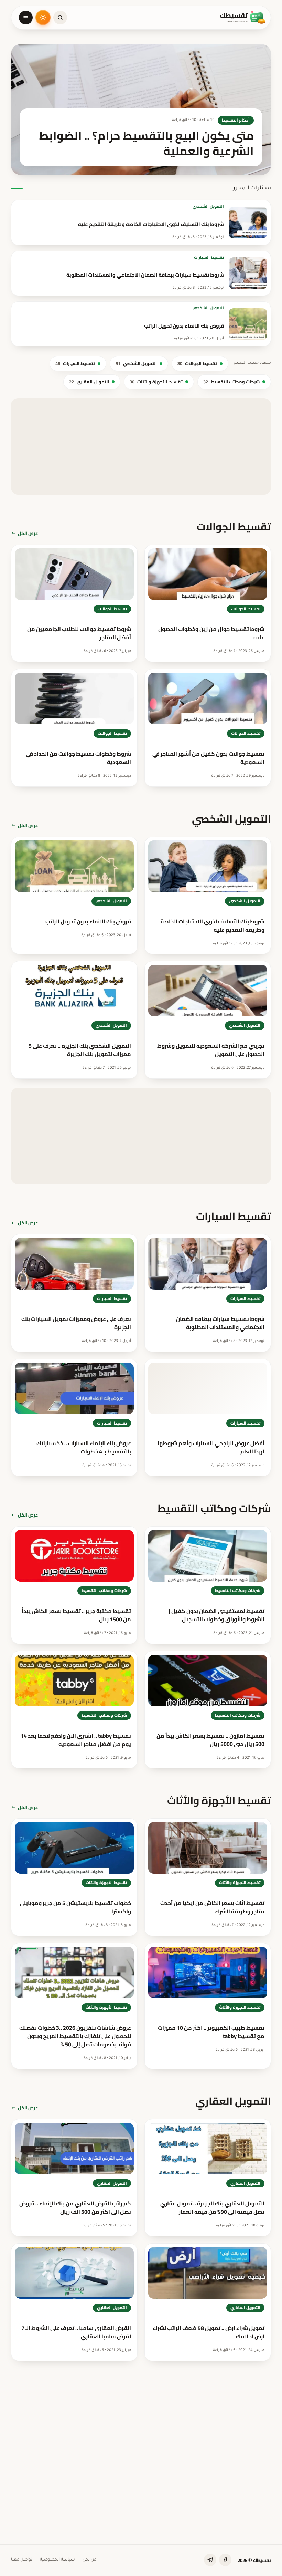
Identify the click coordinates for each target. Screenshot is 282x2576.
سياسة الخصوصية (57, 2560)
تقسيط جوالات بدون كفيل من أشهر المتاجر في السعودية (208, 758)
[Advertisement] (141, 446)
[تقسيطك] (243, 18)
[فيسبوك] (225, 2560)
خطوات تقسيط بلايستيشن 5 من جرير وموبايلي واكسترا (75, 1907)
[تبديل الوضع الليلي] (43, 18)
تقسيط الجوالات (197, 363)
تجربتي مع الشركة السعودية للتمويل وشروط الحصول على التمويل (211, 1050)
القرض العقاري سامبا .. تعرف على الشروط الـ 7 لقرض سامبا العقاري (76, 2332)
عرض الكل (28, 533)
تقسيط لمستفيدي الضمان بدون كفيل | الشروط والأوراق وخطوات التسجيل (217, 1615)
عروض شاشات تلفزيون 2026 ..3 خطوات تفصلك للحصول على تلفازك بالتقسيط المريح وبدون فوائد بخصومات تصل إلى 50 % (75, 2036)
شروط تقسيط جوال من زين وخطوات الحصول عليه (211, 633)
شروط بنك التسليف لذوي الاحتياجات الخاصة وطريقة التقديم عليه (151, 224)
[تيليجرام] (210, 2560)
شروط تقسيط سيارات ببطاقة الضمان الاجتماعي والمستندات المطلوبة (145, 275)
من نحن (89, 2560)
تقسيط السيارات (209, 257)
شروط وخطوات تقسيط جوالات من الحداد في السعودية (78, 758)
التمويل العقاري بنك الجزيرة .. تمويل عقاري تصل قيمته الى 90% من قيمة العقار (212, 2207)
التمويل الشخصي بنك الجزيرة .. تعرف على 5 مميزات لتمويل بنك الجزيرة (80, 1050)
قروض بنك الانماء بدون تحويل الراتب (184, 326)
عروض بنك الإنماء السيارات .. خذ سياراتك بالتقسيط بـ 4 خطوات (84, 1447)
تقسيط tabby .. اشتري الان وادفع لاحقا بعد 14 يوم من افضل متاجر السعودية (76, 1740)
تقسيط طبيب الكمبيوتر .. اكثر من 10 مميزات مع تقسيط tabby (211, 2032)
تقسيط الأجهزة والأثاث (156, 382)
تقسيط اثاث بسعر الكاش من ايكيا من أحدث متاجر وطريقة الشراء (212, 1907)
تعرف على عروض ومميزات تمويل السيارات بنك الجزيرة (76, 1323)
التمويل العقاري (89, 382)
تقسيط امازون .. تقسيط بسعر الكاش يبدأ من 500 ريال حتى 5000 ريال (210, 1740)
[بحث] (60, 18)
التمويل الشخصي (208, 206)
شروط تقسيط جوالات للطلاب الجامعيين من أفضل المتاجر (79, 633)
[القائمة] (26, 18)
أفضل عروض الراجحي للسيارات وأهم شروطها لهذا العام (211, 1447)
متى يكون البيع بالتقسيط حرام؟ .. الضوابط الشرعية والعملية (189, 2426)
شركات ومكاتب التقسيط (231, 382)
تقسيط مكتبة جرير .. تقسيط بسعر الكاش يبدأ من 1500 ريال (76, 1615)
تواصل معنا (22, 2560)
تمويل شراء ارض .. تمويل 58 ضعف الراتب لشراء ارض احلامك (209, 2332)
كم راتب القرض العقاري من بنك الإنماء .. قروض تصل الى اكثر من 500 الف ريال (75, 2207)
